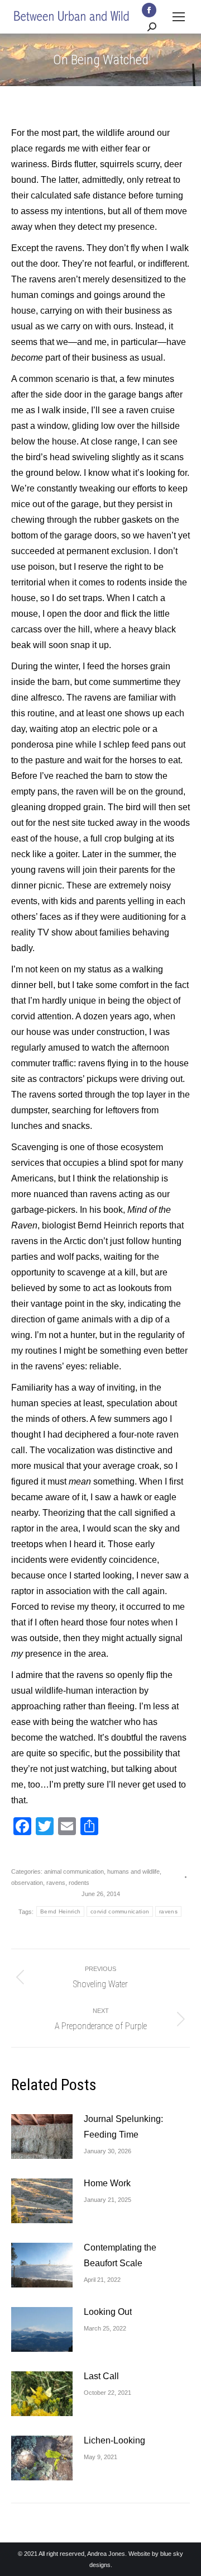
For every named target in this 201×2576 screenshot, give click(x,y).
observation (27, 1883)
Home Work (107, 2183)
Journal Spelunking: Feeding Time (123, 2127)
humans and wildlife (133, 1871)
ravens (56, 1883)
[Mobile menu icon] (179, 17)
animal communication (74, 1871)
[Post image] (42, 2137)
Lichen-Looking (114, 2440)
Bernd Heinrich (60, 1911)
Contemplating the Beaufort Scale (120, 2255)
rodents (79, 1883)
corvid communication (120, 1911)
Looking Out (108, 2312)
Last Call (101, 2376)
